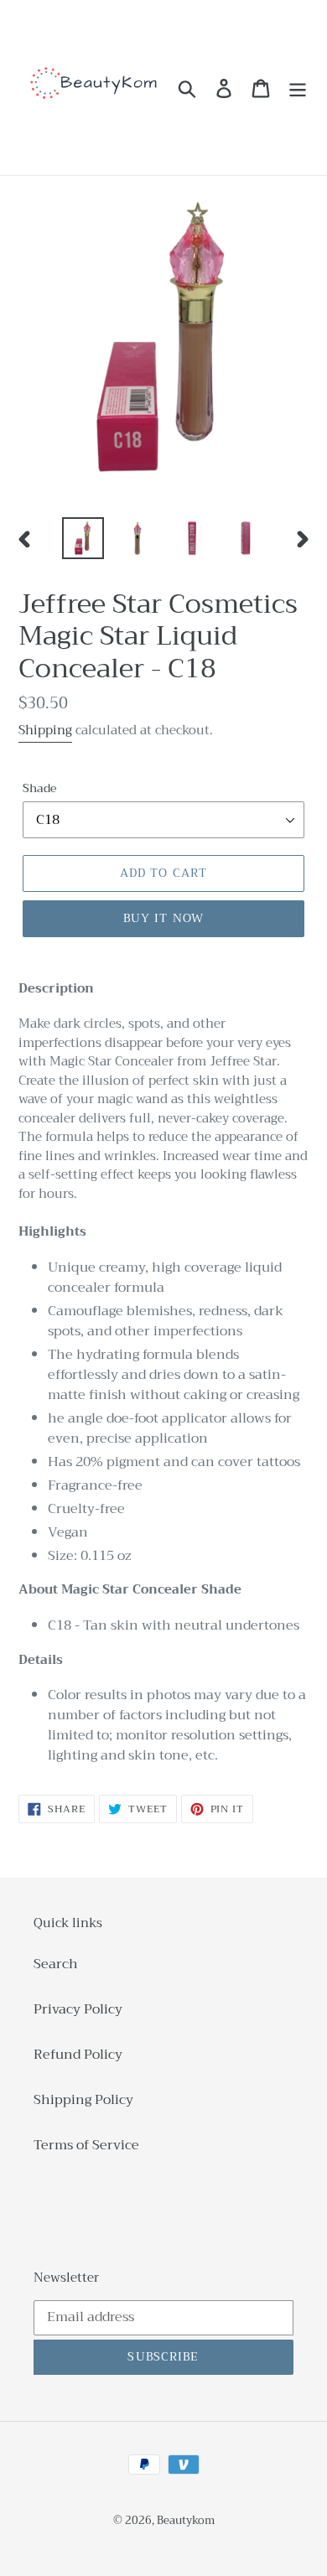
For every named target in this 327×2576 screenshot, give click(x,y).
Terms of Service (86, 2145)
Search (56, 1964)
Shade (39, 788)
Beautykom (186, 2520)
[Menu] (298, 88)
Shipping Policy (83, 2100)
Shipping (45, 730)
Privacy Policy (78, 2009)
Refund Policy (78, 2055)
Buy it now (163, 918)
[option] (83, 538)
